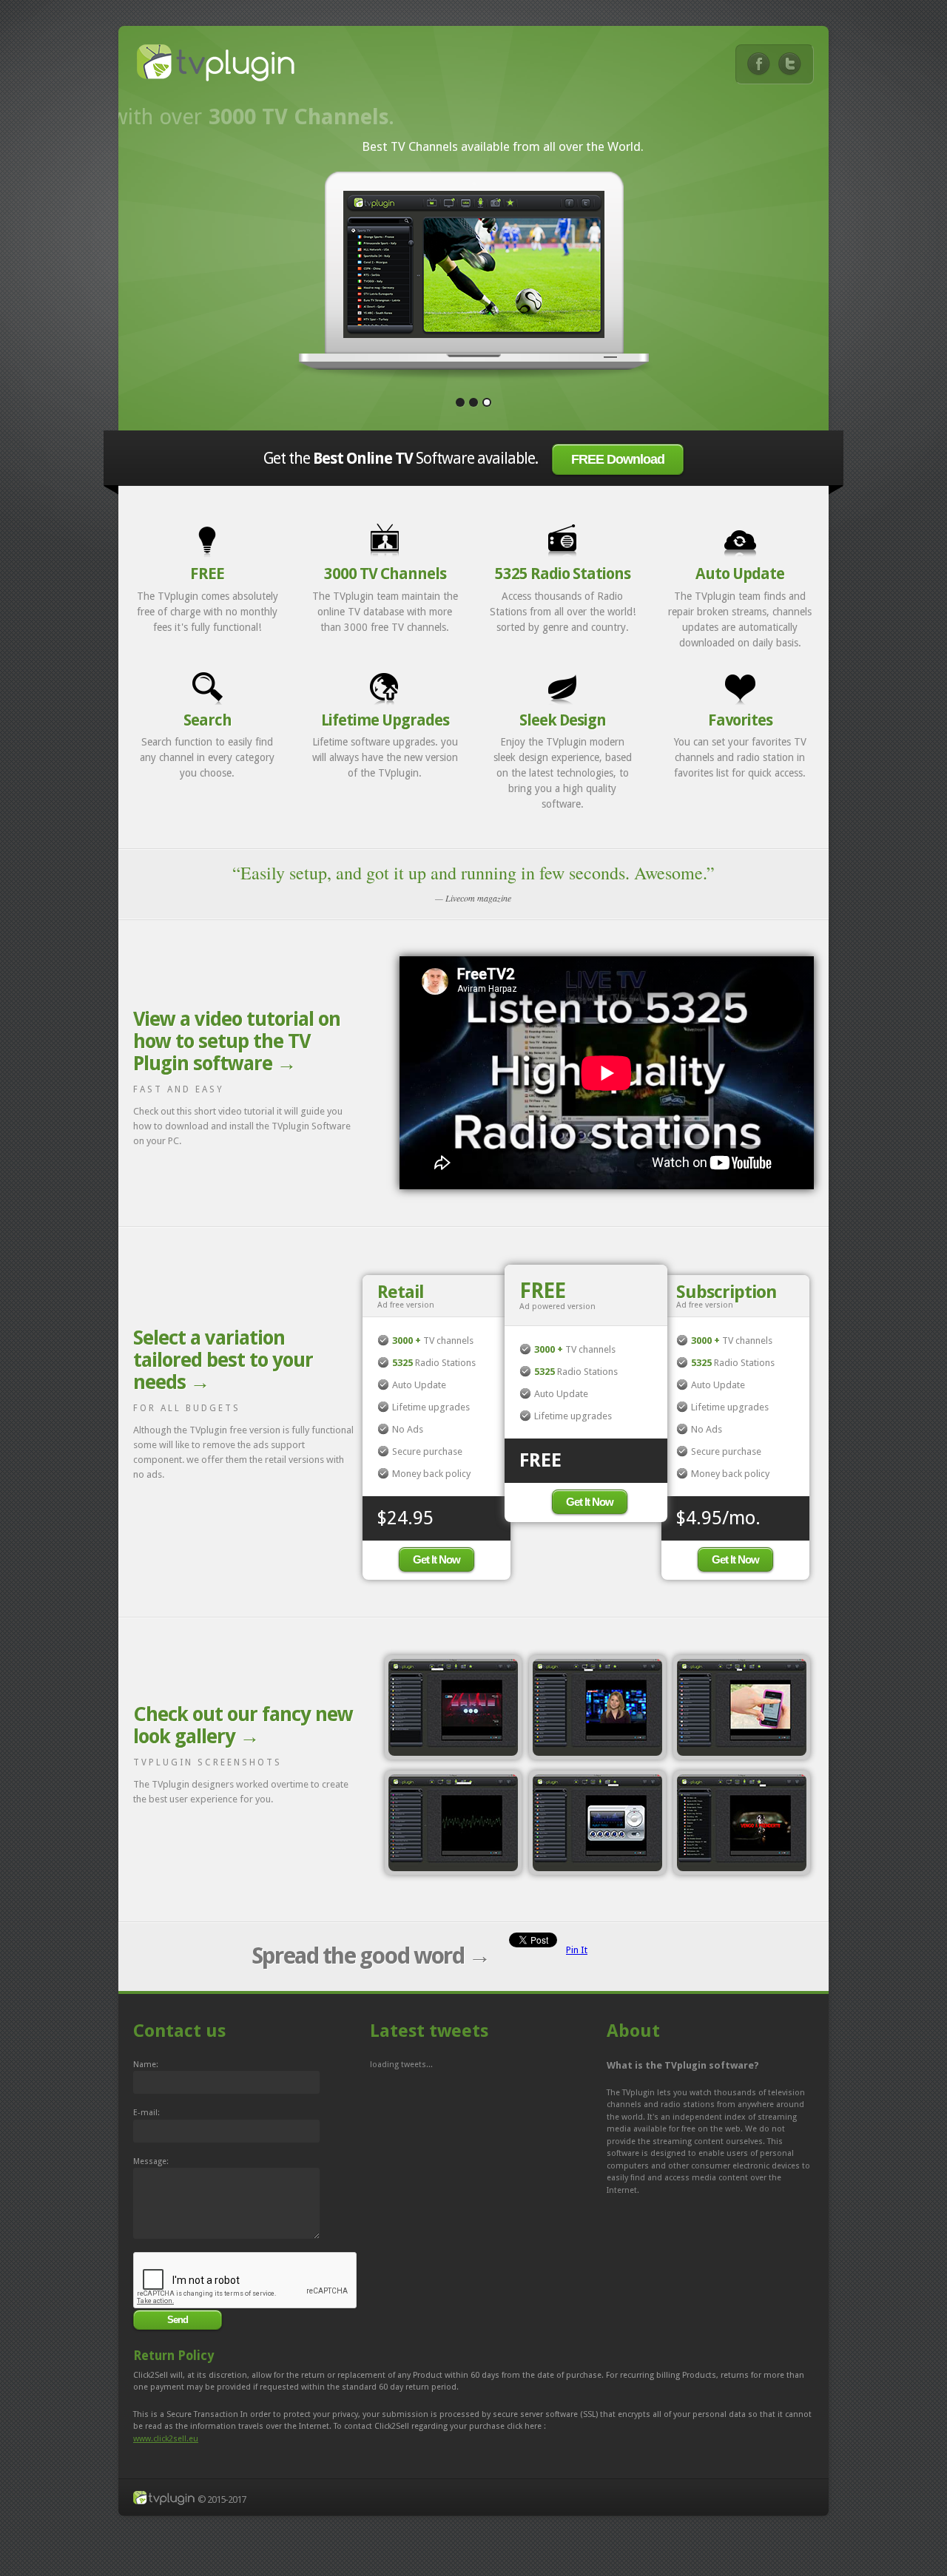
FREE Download (618, 459)
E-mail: (146, 2113)
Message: (151, 2161)
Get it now (437, 1559)
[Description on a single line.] (453, 1707)
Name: (146, 2065)
